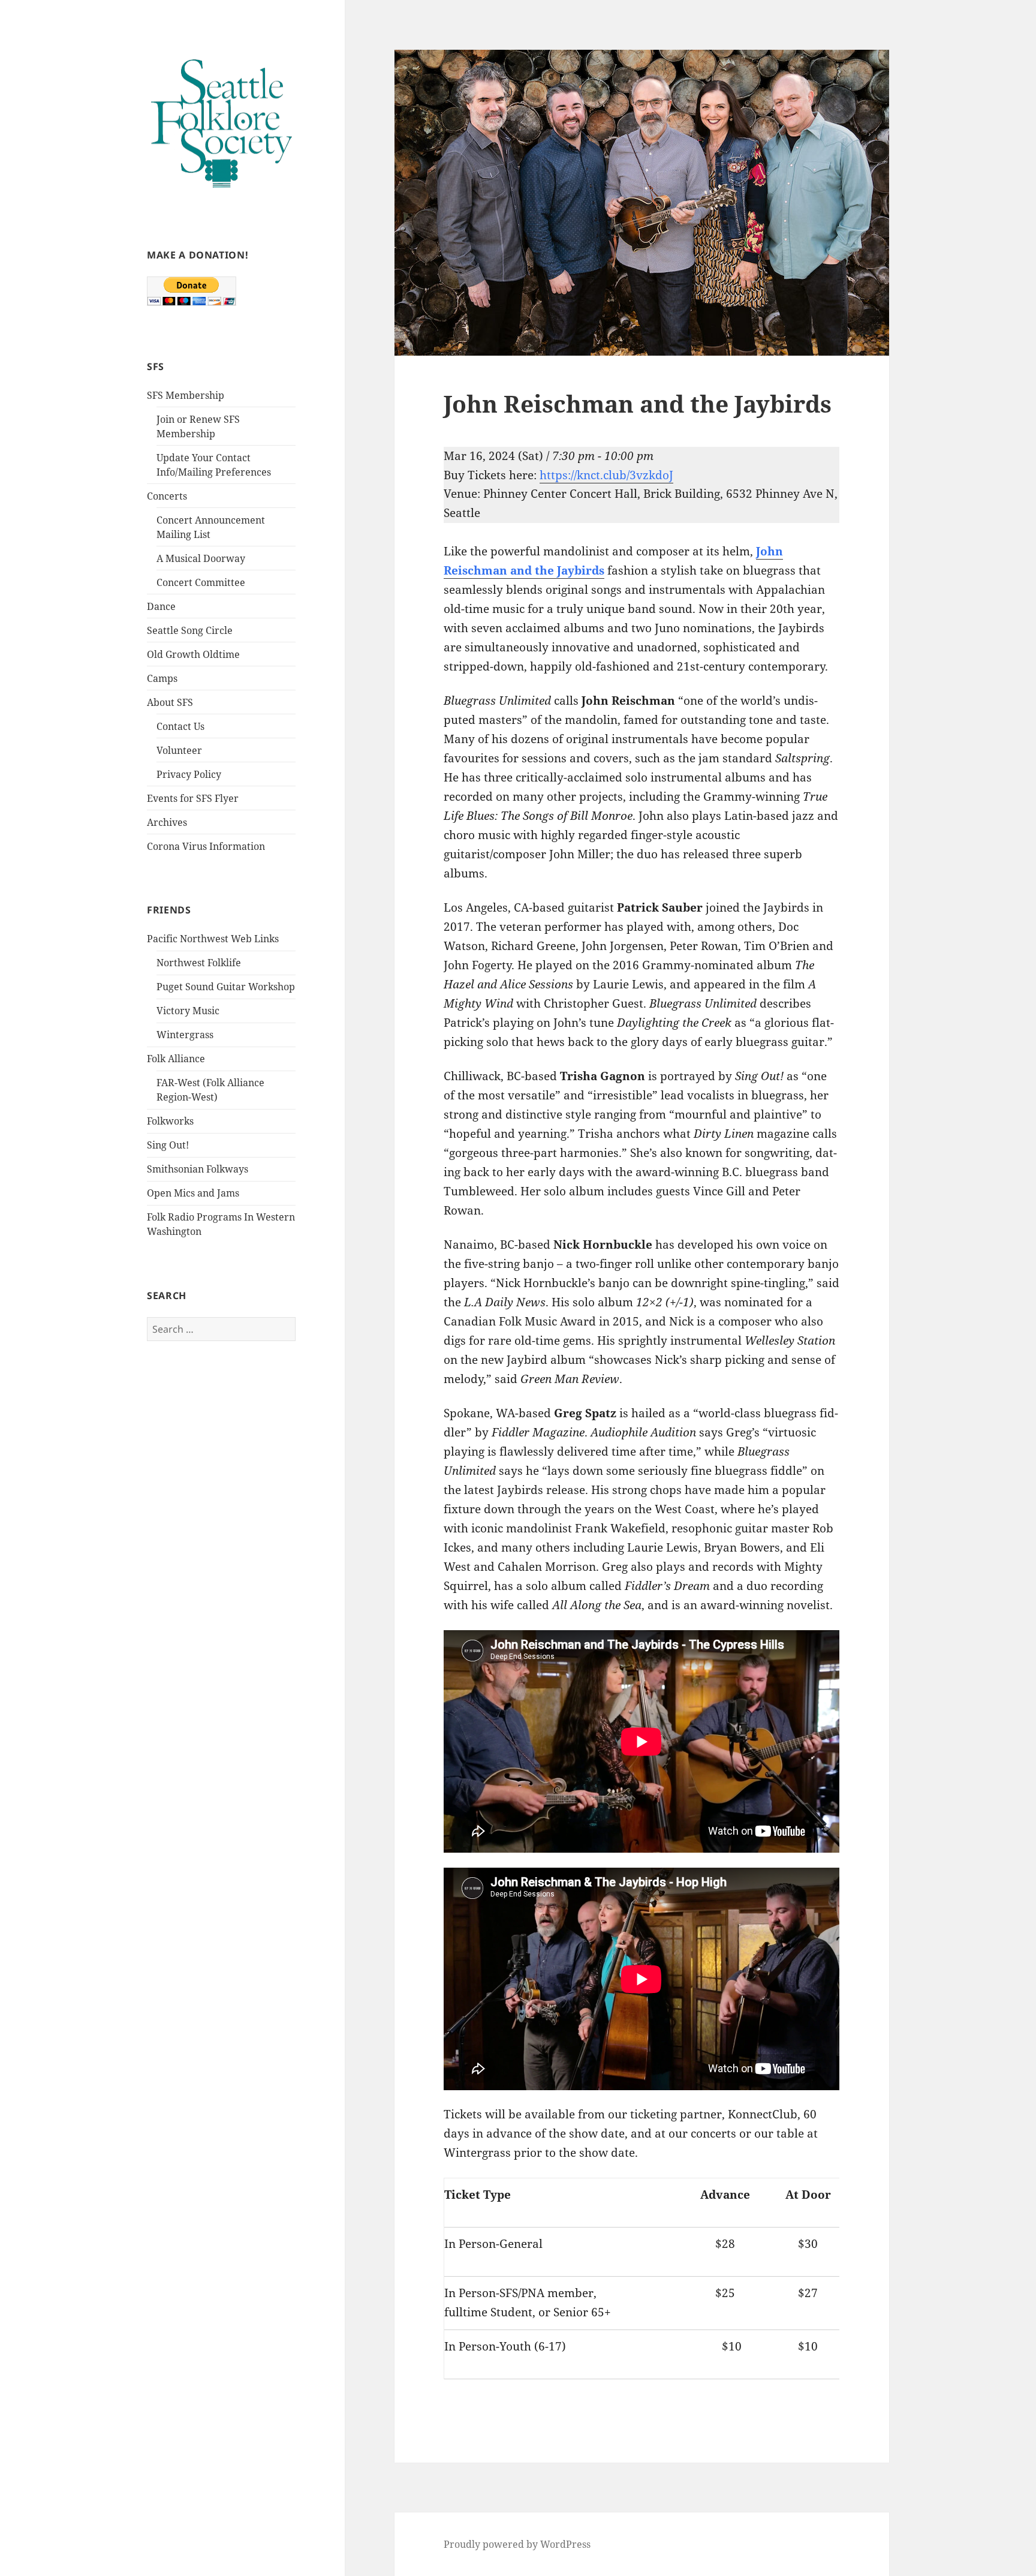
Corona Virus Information (206, 846)
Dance (161, 606)
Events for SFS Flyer (193, 798)
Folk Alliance (176, 1059)
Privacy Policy (189, 774)
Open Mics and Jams (193, 1193)
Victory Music (188, 1011)
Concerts (167, 496)
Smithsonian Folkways (198, 1169)
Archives (167, 822)
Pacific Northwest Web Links (213, 939)
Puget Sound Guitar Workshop (226, 987)
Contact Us (180, 726)
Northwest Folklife (199, 963)
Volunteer (179, 750)
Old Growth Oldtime (193, 654)
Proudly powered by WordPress (517, 2544)
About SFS (170, 702)
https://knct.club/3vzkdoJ (606, 475)
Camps (162, 678)
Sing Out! (168, 1145)
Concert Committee (201, 582)
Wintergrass (185, 1035)
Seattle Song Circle (190, 630)
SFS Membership (186, 395)
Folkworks (170, 1121)
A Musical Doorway (201, 558)
